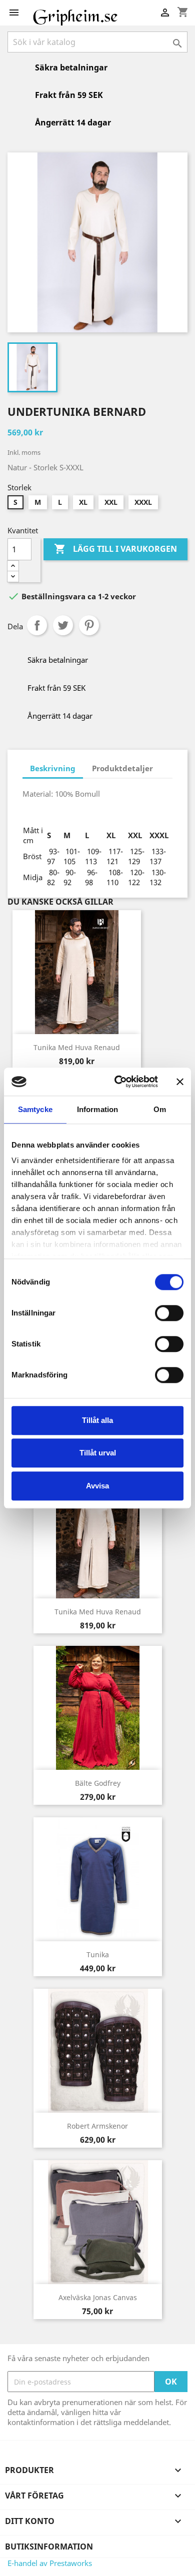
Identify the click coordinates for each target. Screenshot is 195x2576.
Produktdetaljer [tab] (122, 768)
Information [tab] (97, 1109)
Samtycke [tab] (35, 1109)
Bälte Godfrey (98, 1783)
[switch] (169, 1313)
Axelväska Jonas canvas (98, 2297)
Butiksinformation (49, 2547)
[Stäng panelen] (180, 1082)
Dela (37, 625)
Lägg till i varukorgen (115, 549)
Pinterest (89, 625)
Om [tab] (160, 1109)
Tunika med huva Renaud (77, 1047)
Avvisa (97, 1486)
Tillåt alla (97, 1420)
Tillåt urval (98, 1453)
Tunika (98, 1954)
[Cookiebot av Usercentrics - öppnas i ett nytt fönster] (118, 1082)
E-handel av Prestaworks (50, 2563)
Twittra (63, 625)
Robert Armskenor (97, 2126)
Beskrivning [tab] (53, 768)
